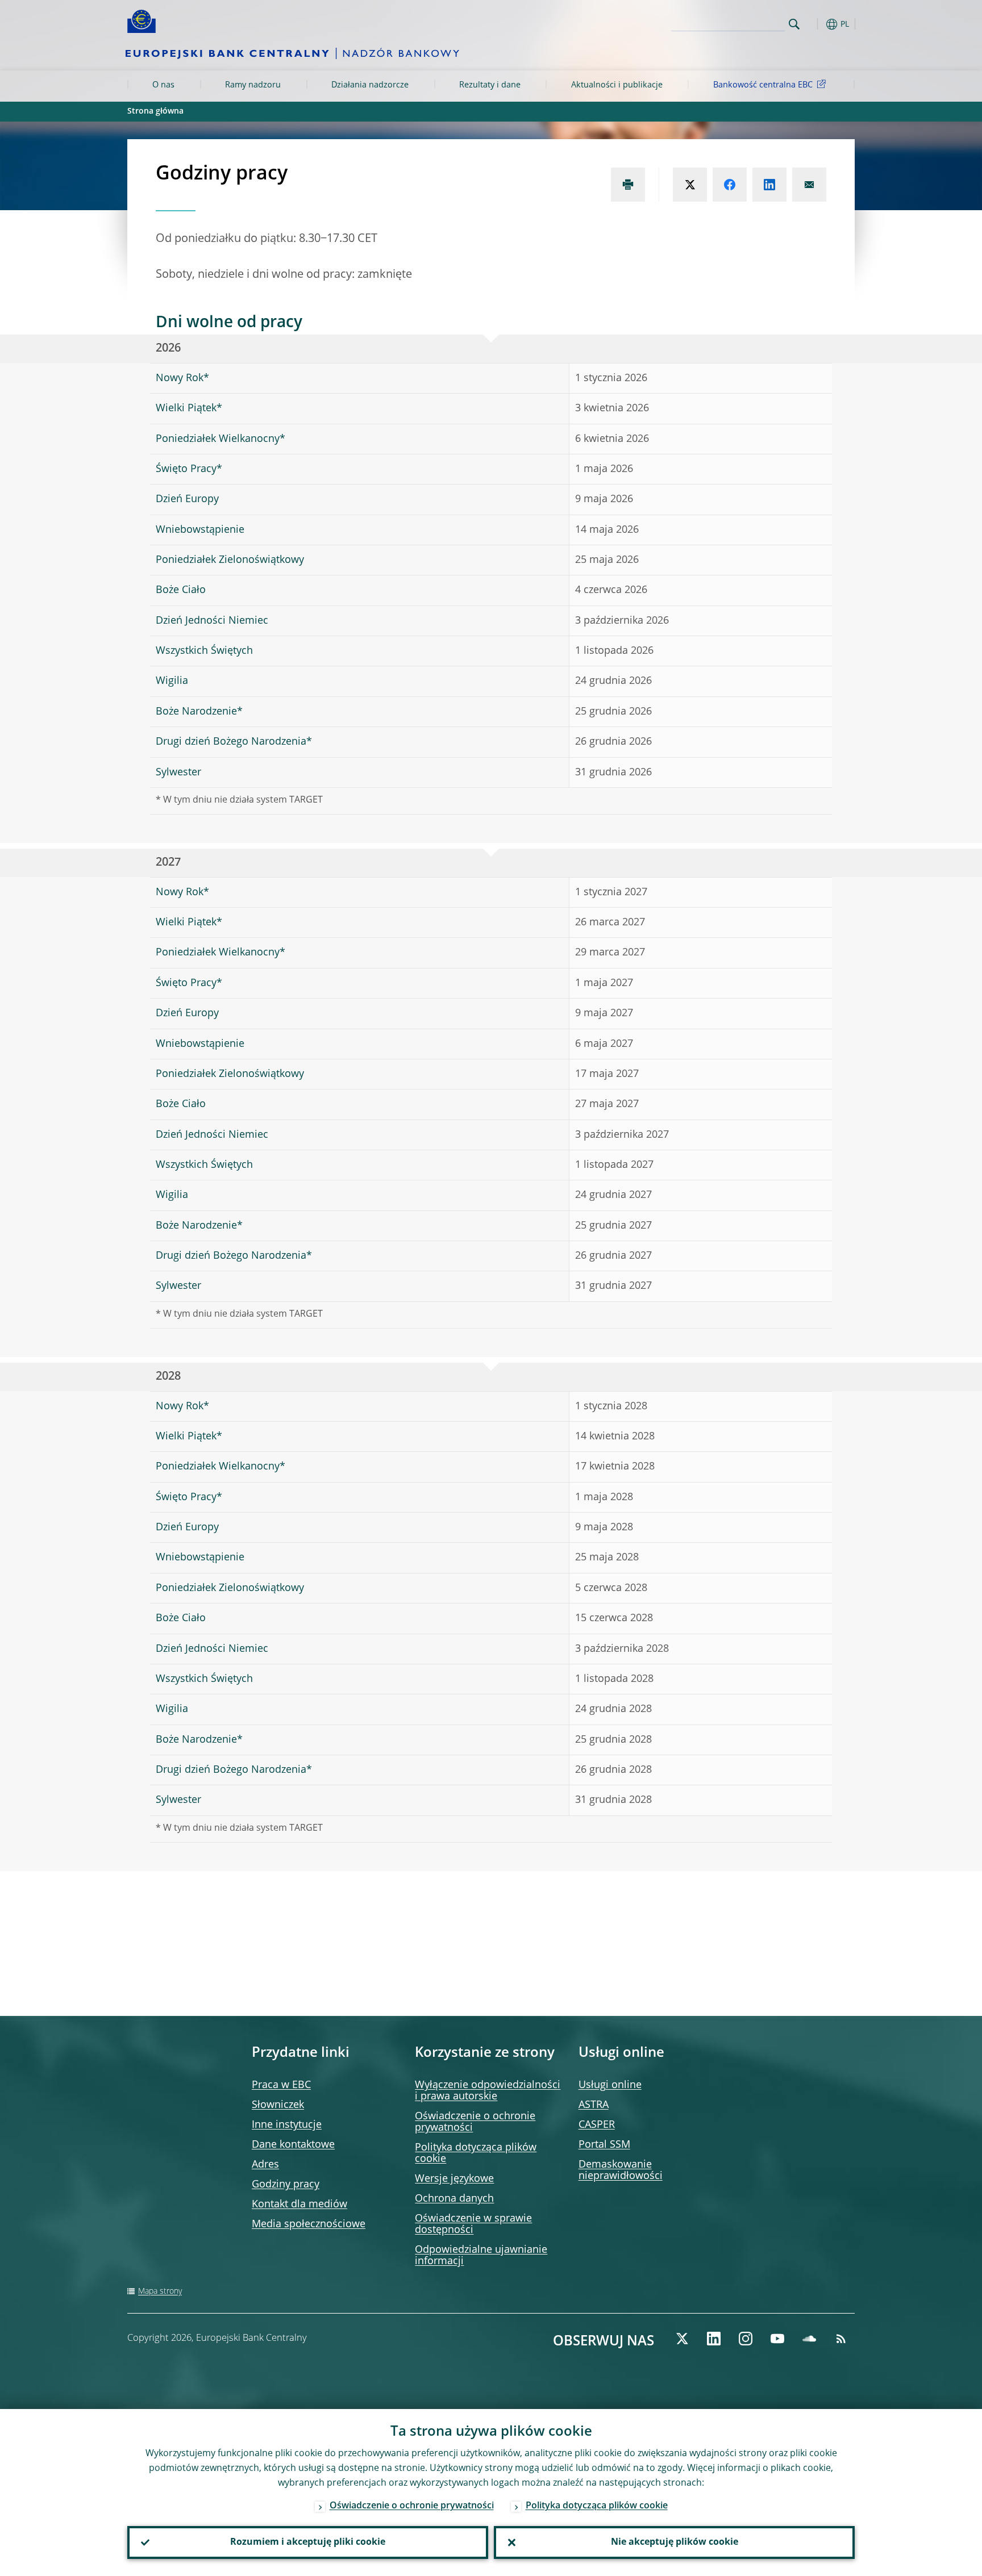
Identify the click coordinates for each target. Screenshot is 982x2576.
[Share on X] (690, 185)
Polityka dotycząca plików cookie (597, 2506)
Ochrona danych (454, 2199)
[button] (815, 24)
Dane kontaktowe (293, 2145)
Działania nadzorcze (370, 85)
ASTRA (594, 2105)
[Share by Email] (809, 185)
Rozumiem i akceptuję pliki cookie (308, 2542)
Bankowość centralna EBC (763, 85)
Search (794, 24)
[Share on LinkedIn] (769, 185)
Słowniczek (278, 2105)
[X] (682, 2339)
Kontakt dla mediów (299, 2205)
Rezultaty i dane (490, 85)
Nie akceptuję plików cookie (675, 2542)
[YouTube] (777, 2339)
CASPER (597, 2125)
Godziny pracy (286, 2185)
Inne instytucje (287, 2125)
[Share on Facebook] (730, 185)
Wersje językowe (454, 2179)
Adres (265, 2165)
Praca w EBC (281, 2085)
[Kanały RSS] (841, 2339)
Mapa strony (160, 2291)
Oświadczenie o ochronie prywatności (412, 2506)
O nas (163, 85)
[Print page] (628, 185)
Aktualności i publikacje (617, 85)
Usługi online (610, 2085)
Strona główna (155, 111)
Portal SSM (604, 2145)
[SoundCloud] (809, 2339)
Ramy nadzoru (253, 85)
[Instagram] (746, 2339)
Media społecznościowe (309, 2224)
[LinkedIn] (714, 2339)
